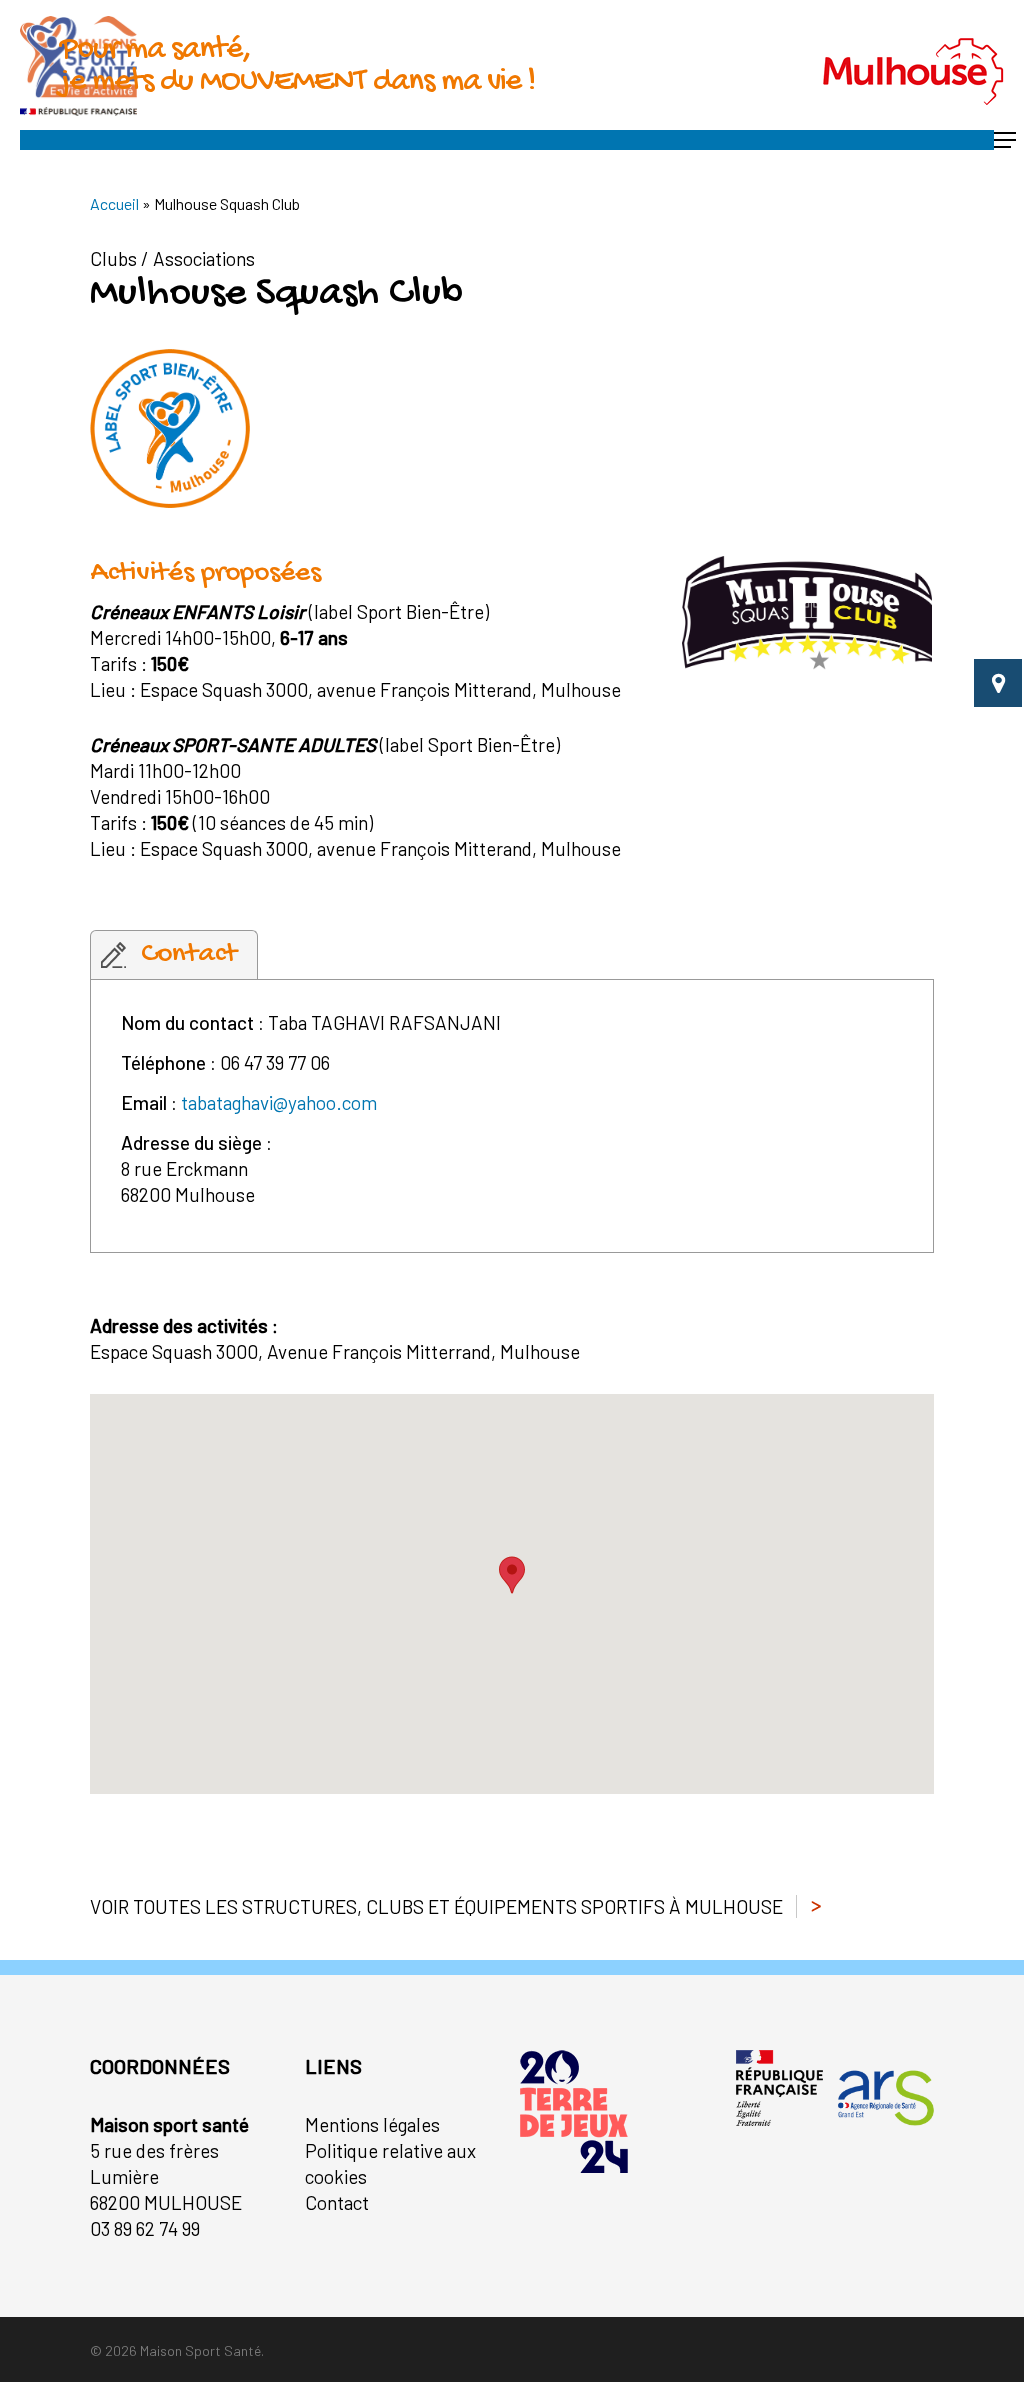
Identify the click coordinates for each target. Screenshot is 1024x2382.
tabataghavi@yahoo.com (279, 1102)
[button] (1005, 140)
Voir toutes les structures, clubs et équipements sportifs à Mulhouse (436, 1906)
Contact (337, 2202)
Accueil (114, 203)
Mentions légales (372, 2124)
